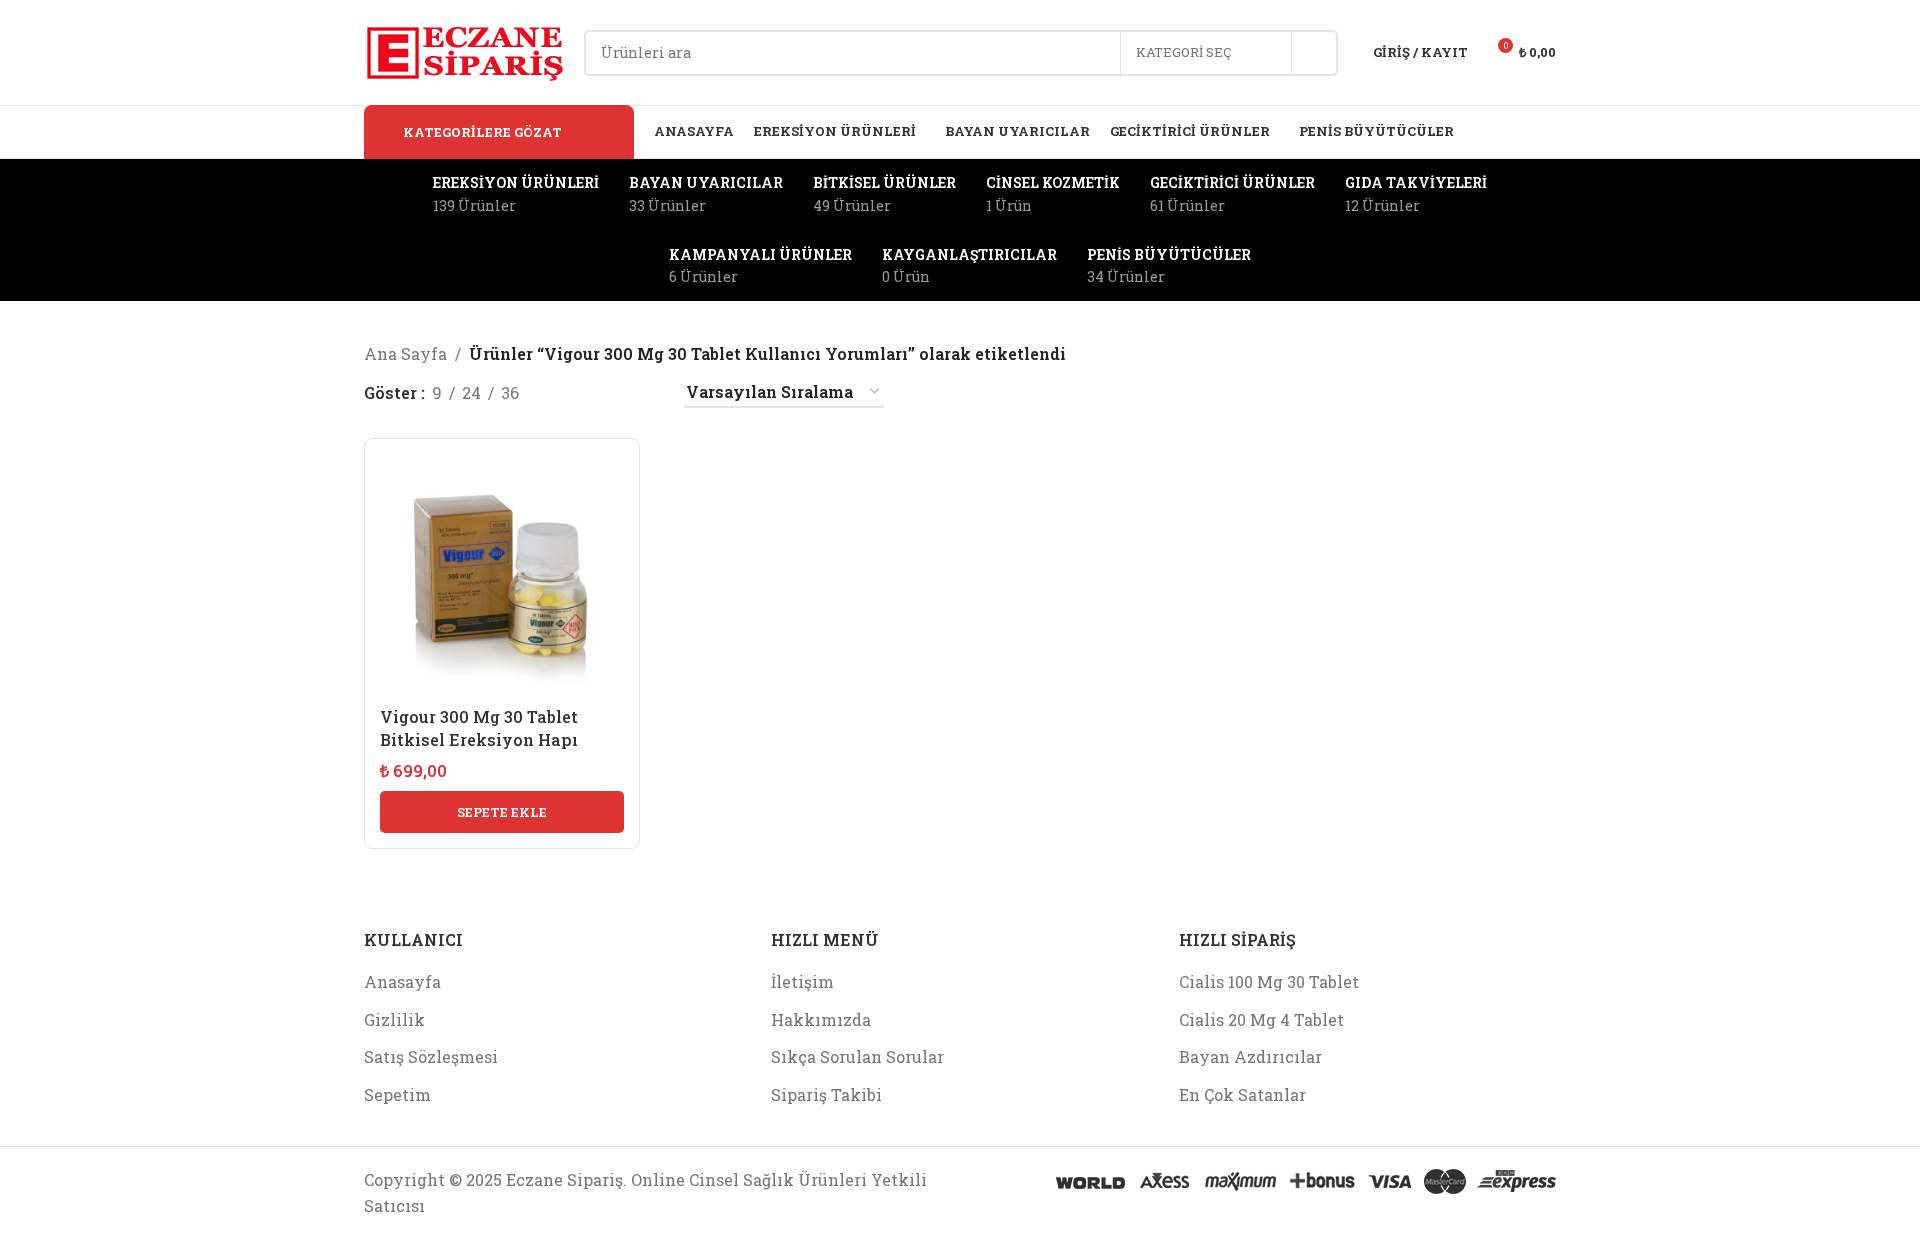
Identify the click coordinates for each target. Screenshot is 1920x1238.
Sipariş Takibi (826, 1094)
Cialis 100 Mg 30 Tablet (1269, 981)
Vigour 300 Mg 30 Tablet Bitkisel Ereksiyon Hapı (479, 727)
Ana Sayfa (405, 353)
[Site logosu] (464, 50)
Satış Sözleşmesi (431, 1056)
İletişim (802, 981)
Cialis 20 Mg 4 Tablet (1261, 1019)
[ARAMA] (1315, 53)
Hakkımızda (821, 1019)
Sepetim (397, 1094)
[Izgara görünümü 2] (567, 392)
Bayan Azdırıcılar (1250, 1056)
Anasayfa (402, 981)
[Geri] (389, 230)
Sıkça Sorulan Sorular (857, 1056)
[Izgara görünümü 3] (604, 392)
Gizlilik (394, 1019)
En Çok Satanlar (1242, 1094)
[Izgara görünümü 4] (642, 392)
